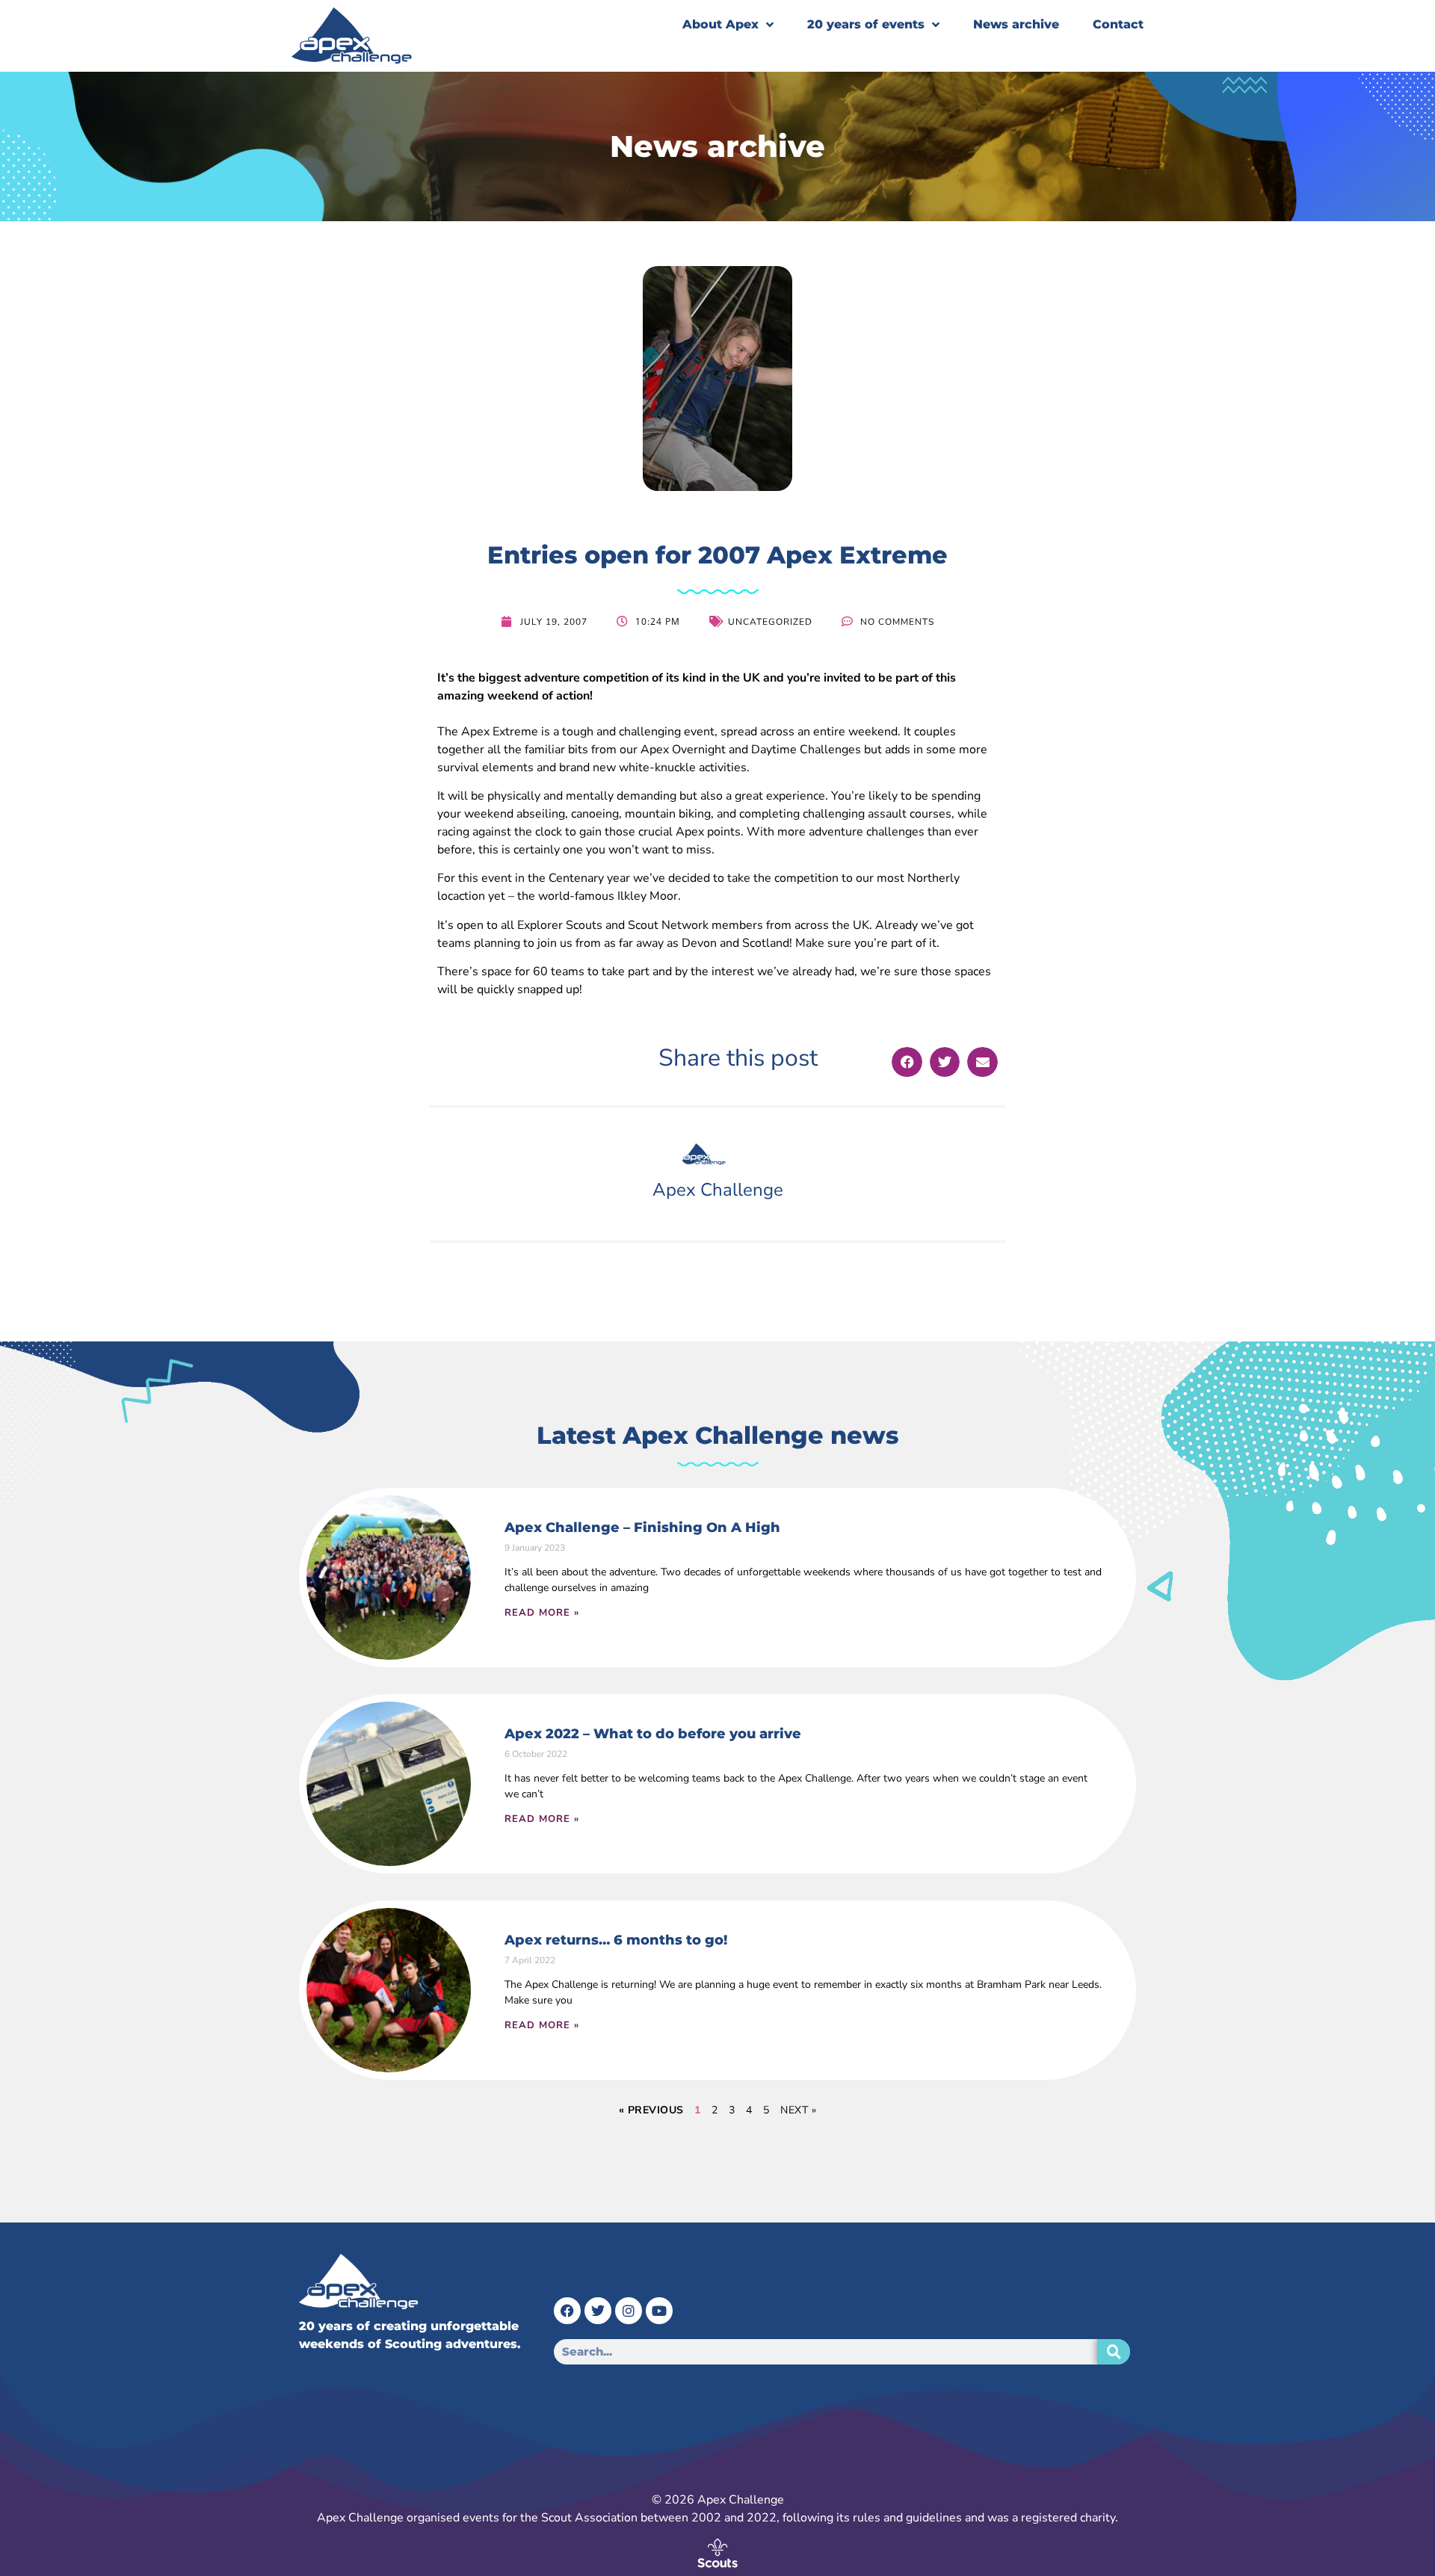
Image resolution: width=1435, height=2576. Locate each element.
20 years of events (866, 24)
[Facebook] (567, 2311)
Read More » (542, 1613)
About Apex (720, 24)
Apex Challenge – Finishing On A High (642, 1528)
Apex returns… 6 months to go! (616, 1940)
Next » (798, 2110)
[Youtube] (659, 2311)
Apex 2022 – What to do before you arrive (653, 1734)
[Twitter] (598, 2311)
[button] (907, 1062)
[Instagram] (629, 2311)
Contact (1118, 24)
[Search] (1114, 2352)
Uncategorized (770, 622)
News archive (1016, 24)
